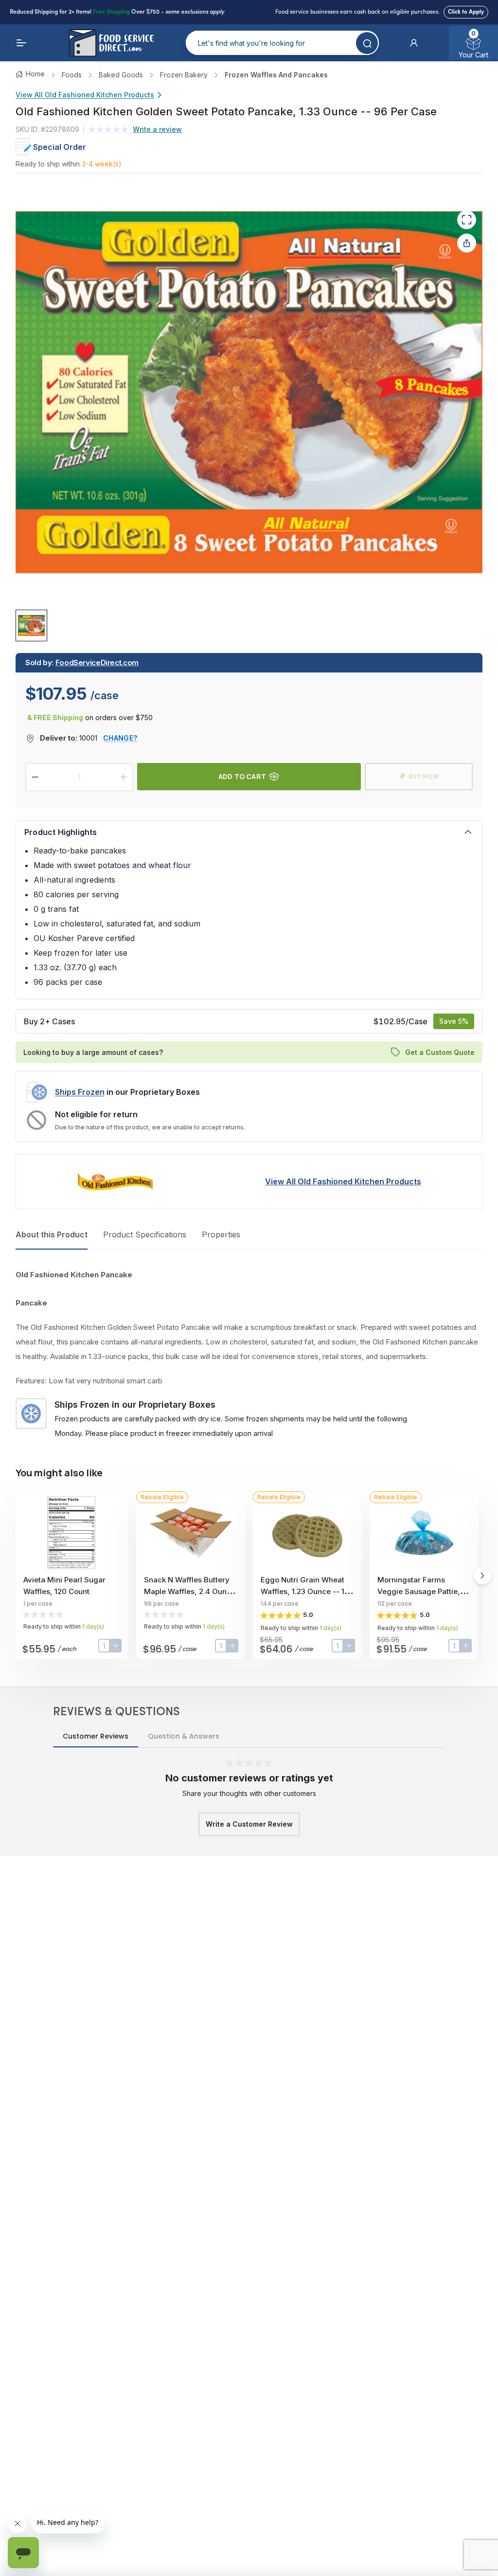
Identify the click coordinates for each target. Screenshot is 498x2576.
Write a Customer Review (249, 1824)
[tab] (31, 626)
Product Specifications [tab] (145, 1234)
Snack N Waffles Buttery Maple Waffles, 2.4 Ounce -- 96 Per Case (190, 1591)
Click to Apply (466, 12)
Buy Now (424, 776)
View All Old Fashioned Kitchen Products (85, 95)
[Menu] (21, 43)
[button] (414, 43)
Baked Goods (121, 75)
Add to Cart (242, 776)
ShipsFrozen (80, 1092)
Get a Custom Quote (440, 1052)
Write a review (157, 129)
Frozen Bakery (184, 75)
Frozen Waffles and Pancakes (276, 75)
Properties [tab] (221, 1234)
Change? (120, 738)
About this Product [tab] (52, 1234)
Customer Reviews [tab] (96, 1736)
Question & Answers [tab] (184, 1736)
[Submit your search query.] (367, 43)
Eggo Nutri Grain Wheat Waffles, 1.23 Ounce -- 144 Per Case (307, 1591)
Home (35, 74)
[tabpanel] (249, 1354)
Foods (72, 75)
